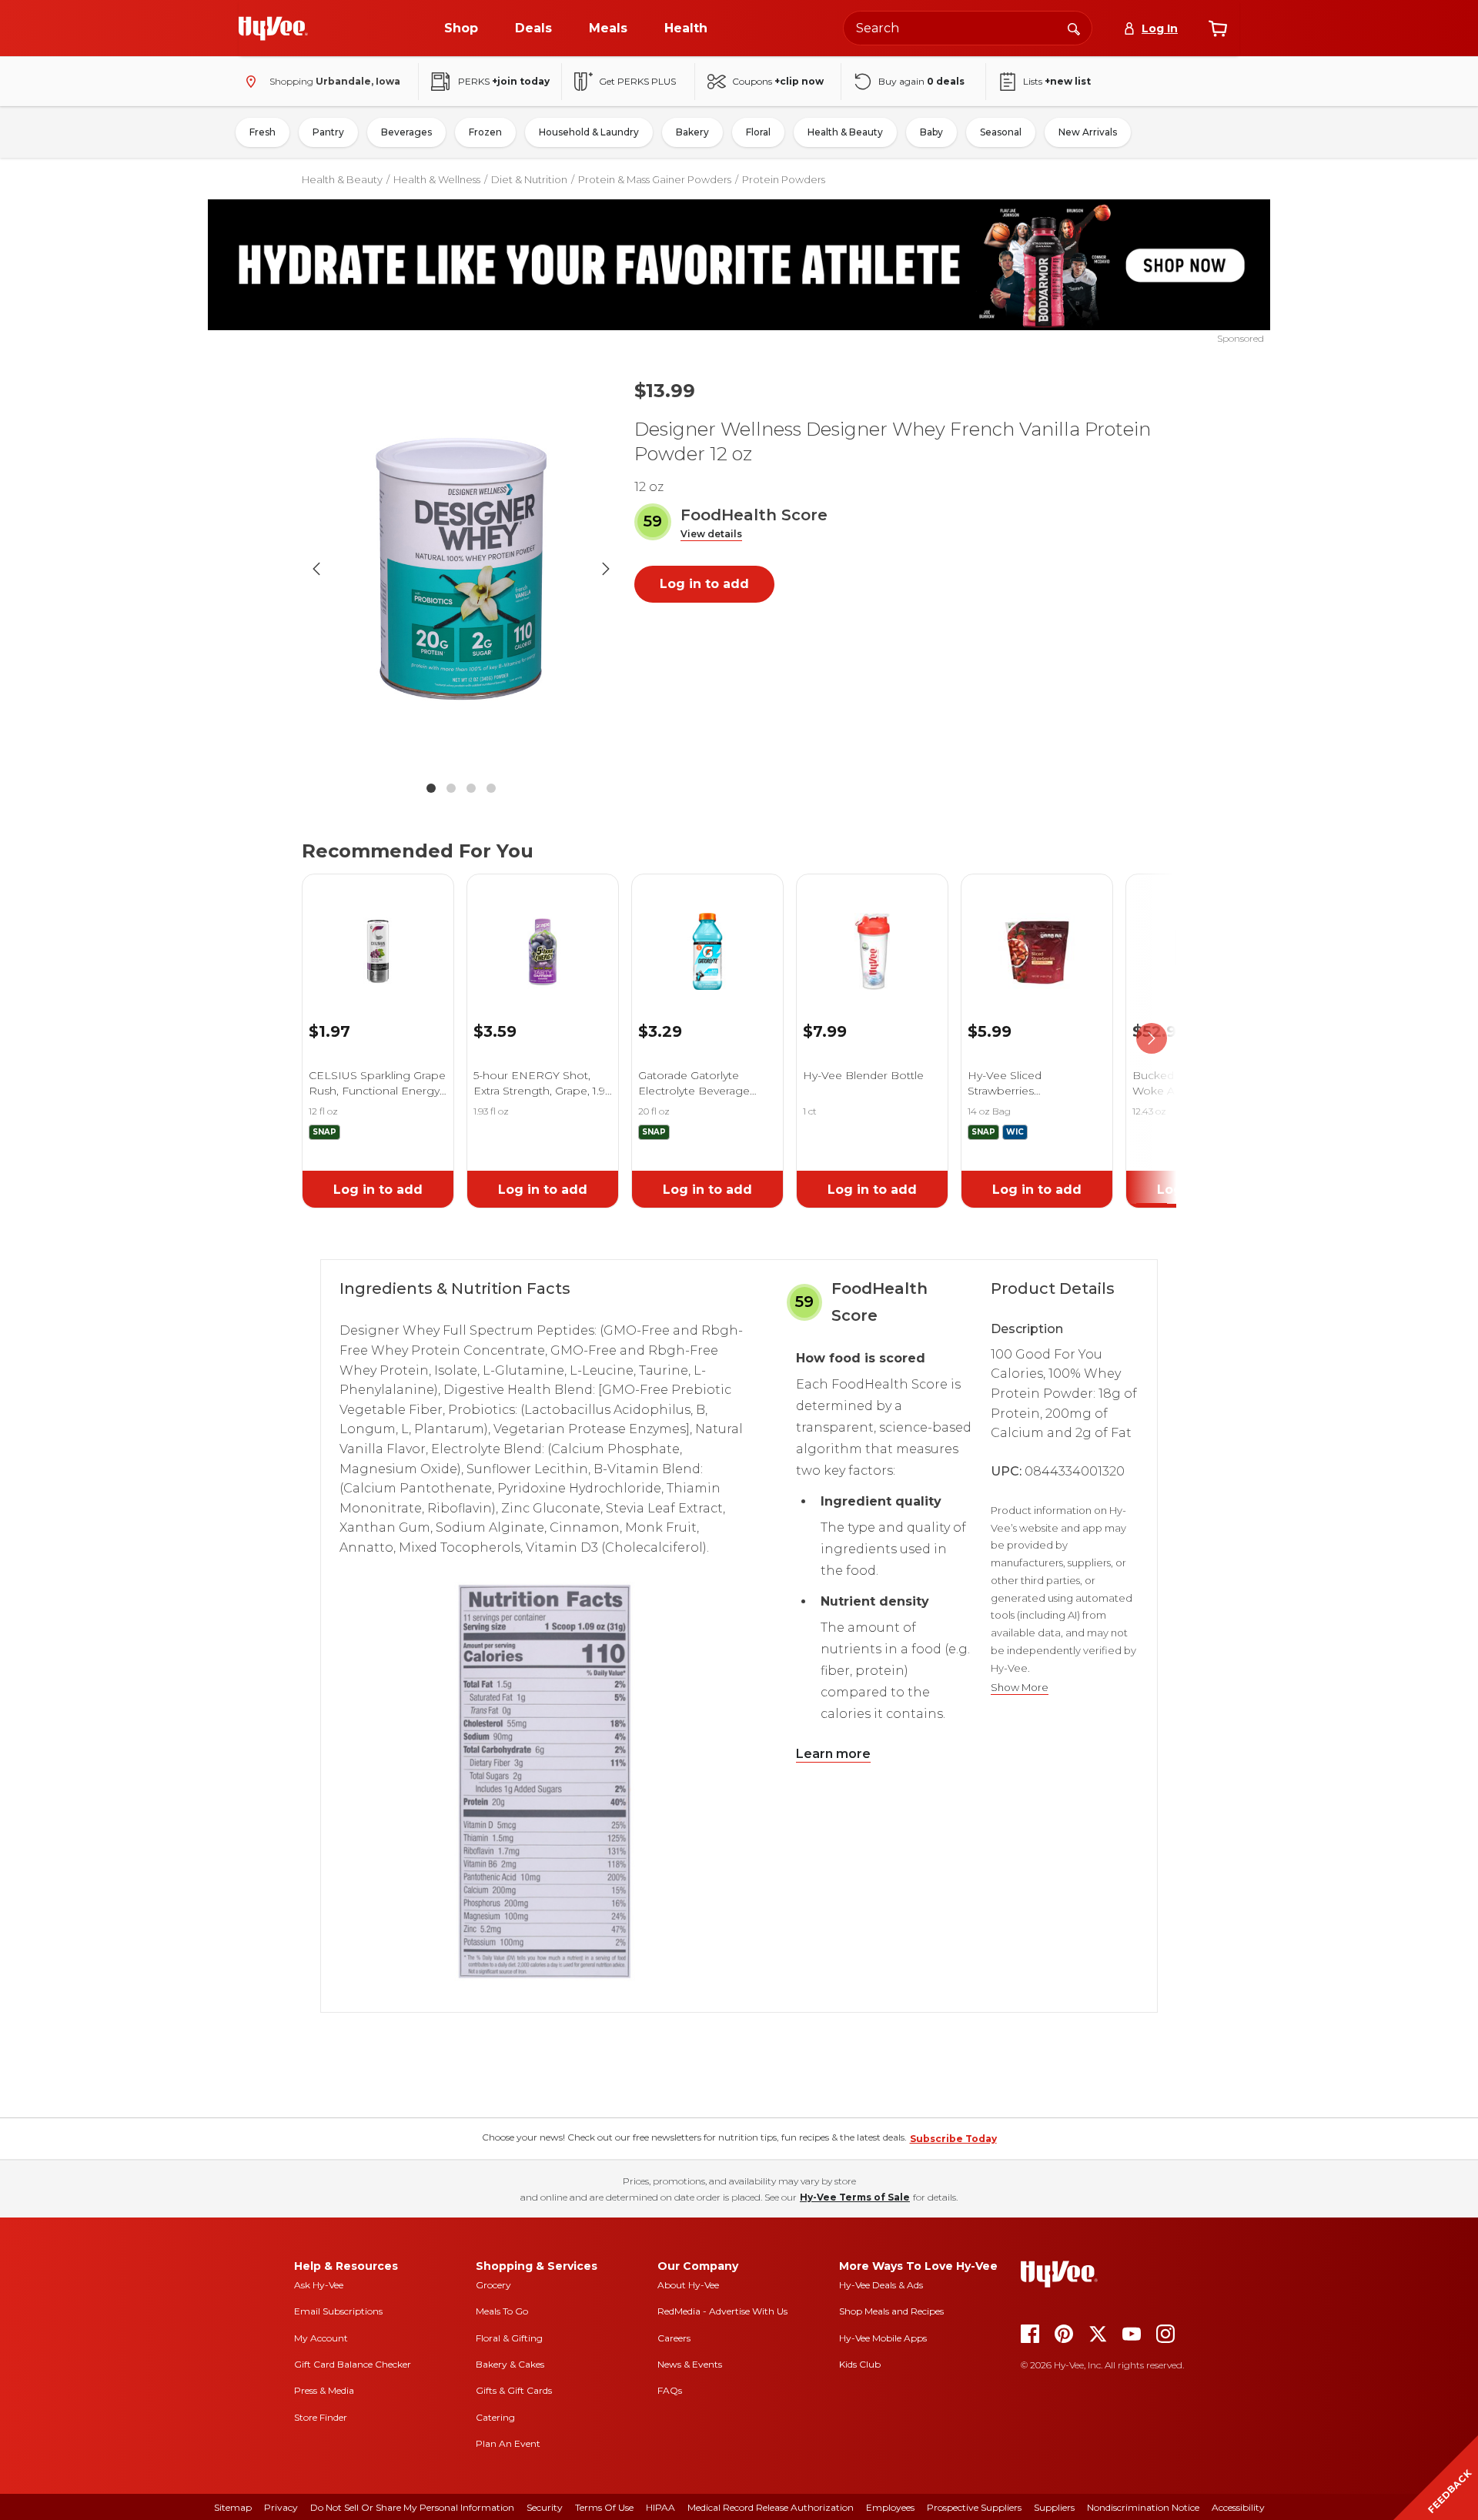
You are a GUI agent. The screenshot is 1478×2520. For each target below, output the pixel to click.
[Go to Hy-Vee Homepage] (273, 28)
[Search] (1074, 28)
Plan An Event (508, 2443)
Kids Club (860, 2364)
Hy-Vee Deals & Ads (881, 2285)
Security (545, 2507)
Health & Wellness (437, 179)
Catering (495, 2417)
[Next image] (606, 569)
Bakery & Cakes (510, 2364)
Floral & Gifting (509, 2338)
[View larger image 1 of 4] (461, 569)
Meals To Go (502, 2311)
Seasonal (1001, 132)
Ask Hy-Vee (319, 2285)
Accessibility (1238, 2507)
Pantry (328, 132)
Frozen (485, 132)
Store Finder (321, 2417)
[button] (711, 535)
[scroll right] (1152, 1038)
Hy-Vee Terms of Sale (855, 2197)
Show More (1020, 1688)
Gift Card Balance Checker (353, 2364)
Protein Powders (784, 179)
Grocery (493, 2285)
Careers (674, 2338)
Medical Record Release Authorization (771, 2507)
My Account (321, 2338)
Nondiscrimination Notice (1143, 2507)
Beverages (406, 132)
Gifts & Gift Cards (514, 2390)
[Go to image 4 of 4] (491, 788)
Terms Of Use (604, 2507)
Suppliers (1054, 2507)
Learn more (833, 1754)
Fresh (262, 132)
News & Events (690, 2364)
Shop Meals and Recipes (891, 2311)
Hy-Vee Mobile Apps (883, 2338)
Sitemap (233, 2507)
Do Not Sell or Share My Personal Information (412, 2507)
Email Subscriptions (338, 2311)
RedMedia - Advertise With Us (722, 2311)
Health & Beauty (845, 132)
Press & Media (324, 2390)
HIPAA (660, 2507)
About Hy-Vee (688, 2285)
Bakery (692, 132)
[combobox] (968, 28)
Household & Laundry (589, 132)
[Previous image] (316, 569)
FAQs (670, 2390)
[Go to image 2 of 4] (451, 788)
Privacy (281, 2507)
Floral (758, 132)
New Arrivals (1088, 132)
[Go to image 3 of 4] (471, 788)
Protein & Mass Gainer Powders (655, 179)
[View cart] (1218, 28)
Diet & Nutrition (529, 179)
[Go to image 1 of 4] (431, 788)
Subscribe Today (953, 2139)
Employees (890, 2507)
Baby (931, 132)
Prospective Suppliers (974, 2507)
